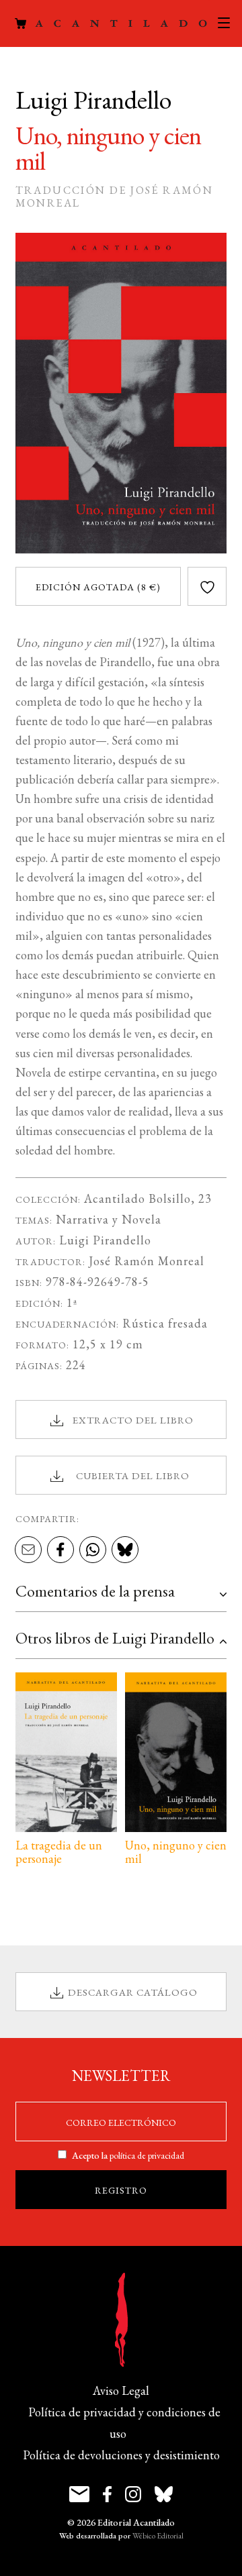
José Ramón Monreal (147, 1261)
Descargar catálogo (133, 1992)
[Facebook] (61, 1551)
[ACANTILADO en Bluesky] (164, 2494)
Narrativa (82, 1219)
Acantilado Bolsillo (137, 1198)
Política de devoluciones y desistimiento (121, 2455)
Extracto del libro (133, 1420)
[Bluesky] (125, 1551)
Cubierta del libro (133, 1475)
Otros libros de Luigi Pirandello (115, 1638)
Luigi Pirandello (105, 1240)
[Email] (28, 1551)
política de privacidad (147, 2155)
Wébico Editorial (158, 2536)
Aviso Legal (121, 2391)
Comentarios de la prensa (95, 1591)
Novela (142, 1219)
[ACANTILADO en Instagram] (133, 2494)
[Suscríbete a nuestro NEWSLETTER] (79, 2494)
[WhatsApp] (93, 1551)
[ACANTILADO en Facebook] (107, 2494)
